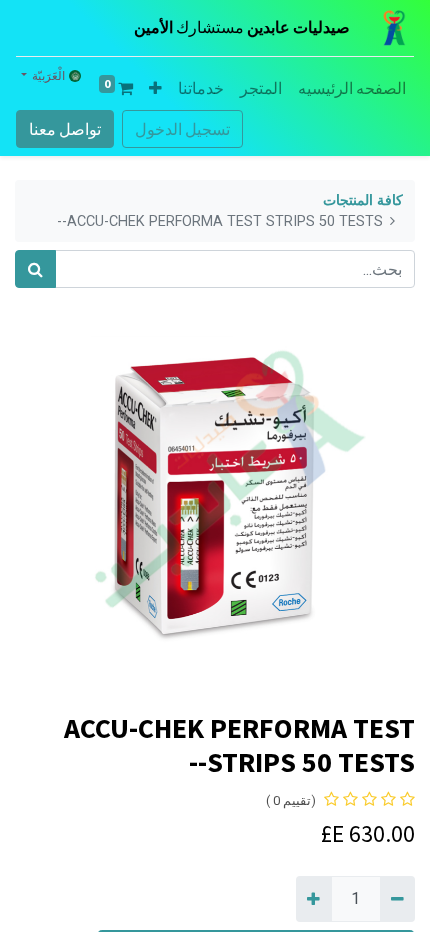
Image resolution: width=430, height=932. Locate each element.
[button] (155, 88)
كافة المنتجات (363, 200)
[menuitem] (352, 88)
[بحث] (35, 269)
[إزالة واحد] (397, 899)
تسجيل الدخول (182, 129)
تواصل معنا (65, 129)
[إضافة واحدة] (313, 899)
